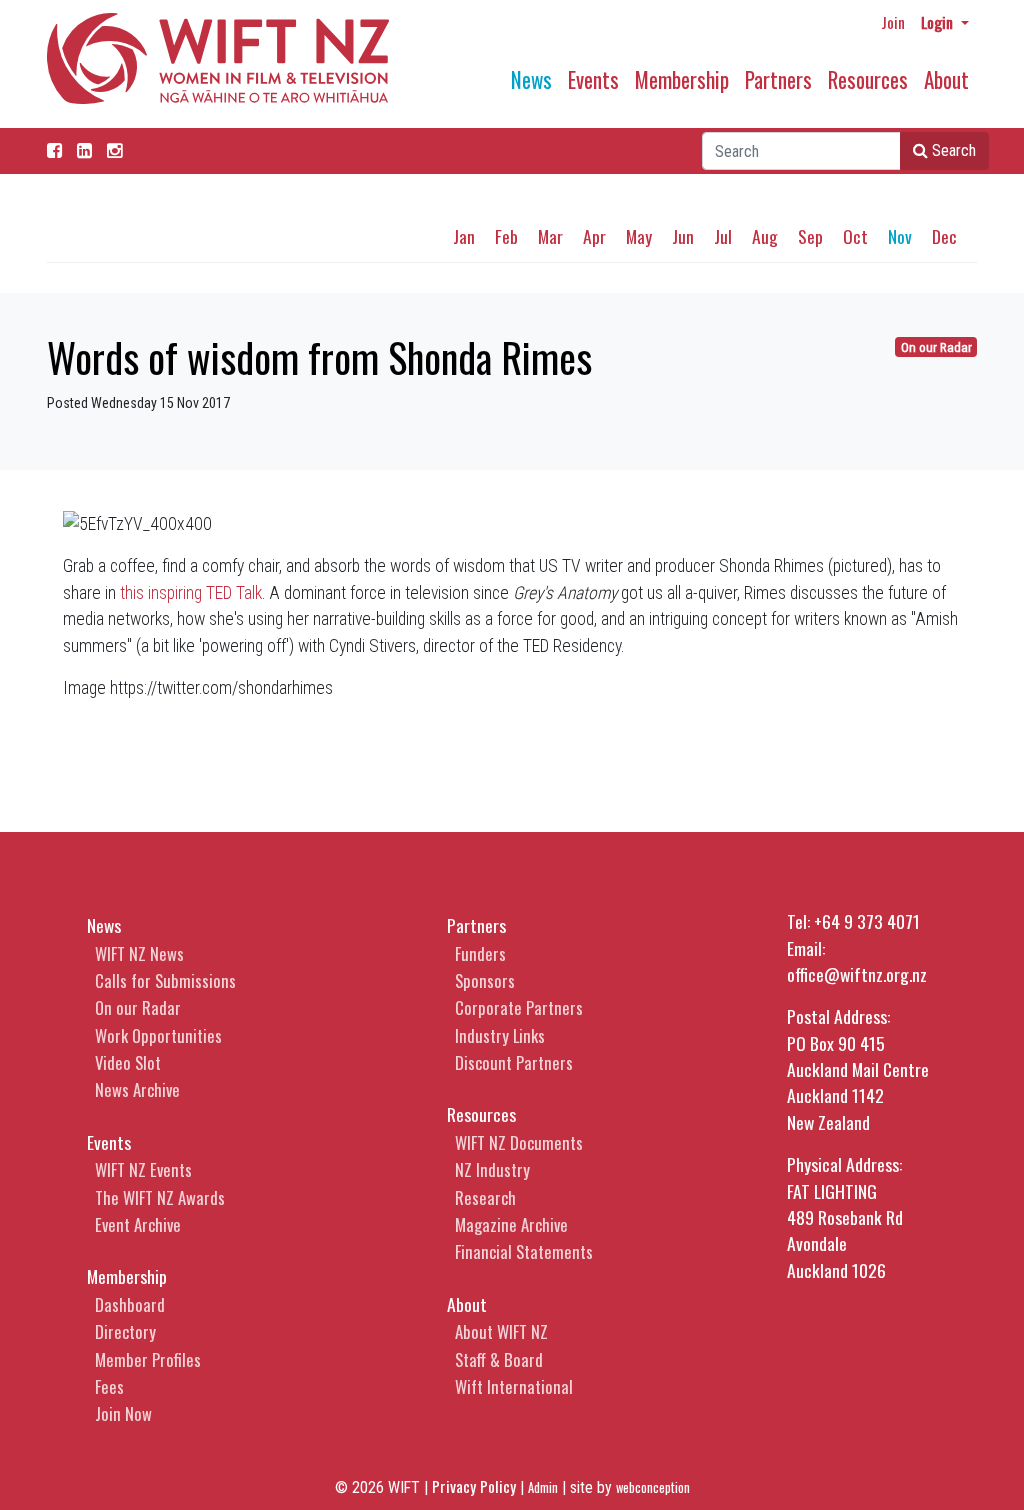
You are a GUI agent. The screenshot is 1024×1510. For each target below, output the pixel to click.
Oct (855, 236)
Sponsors (485, 980)
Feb (506, 236)
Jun (683, 236)
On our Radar (936, 347)
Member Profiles (148, 1359)
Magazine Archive (511, 1224)
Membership (682, 79)
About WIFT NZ (501, 1331)
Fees (109, 1386)
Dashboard (130, 1304)
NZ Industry (492, 1169)
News (531, 79)
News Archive (137, 1089)
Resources (868, 79)
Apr (594, 236)
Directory (125, 1331)
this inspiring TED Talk (191, 593)
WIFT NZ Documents (519, 1142)
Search (952, 150)
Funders (480, 953)
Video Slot (128, 1062)
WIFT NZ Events (143, 1169)
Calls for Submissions (165, 980)
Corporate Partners (519, 1007)
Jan (464, 236)
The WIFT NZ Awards (160, 1197)
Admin (543, 1487)
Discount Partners (514, 1062)
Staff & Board (499, 1359)
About (946, 79)
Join (893, 22)
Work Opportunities (158, 1035)
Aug (765, 236)
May (639, 236)
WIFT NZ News (139, 953)
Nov (900, 236)
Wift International (514, 1386)
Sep (810, 236)
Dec (944, 236)
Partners (778, 79)
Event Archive (138, 1224)
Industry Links (500, 1035)
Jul (723, 236)
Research (485, 1197)
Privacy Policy (474, 1486)
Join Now (123, 1413)
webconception (653, 1487)
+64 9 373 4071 (867, 921)
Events (593, 79)
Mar (550, 236)
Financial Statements (524, 1251)
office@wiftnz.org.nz (857, 974)
